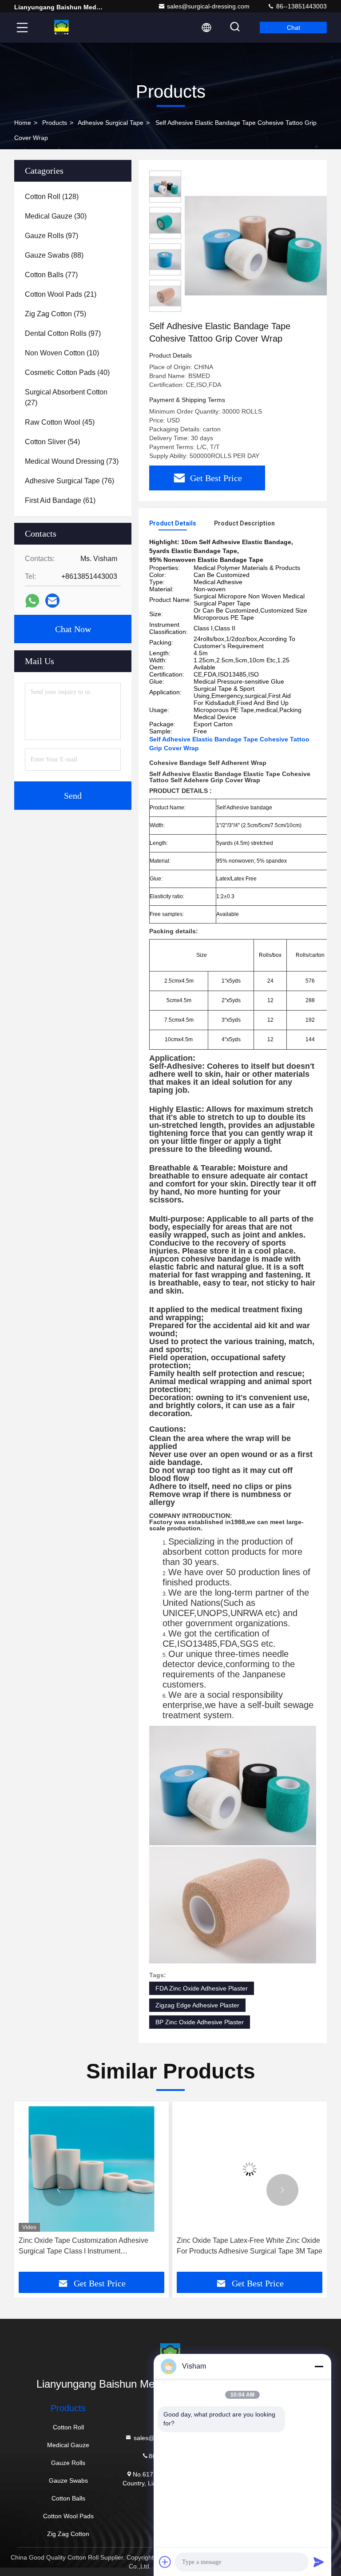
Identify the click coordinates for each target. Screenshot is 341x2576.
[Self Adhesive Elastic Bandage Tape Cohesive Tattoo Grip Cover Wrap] (259, 245)
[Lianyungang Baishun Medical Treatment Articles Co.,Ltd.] (62, 28)
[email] (52, 601)
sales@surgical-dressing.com (208, 6)
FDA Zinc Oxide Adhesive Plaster (202, 1988)
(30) (56, 216)
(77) (51, 275)
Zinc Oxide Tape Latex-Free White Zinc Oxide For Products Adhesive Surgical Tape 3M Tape (91, 2246)
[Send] (319, 2562)
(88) (54, 255)
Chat (293, 28)
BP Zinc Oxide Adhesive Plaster (200, 2022)
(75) (56, 314)
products (55, 123)
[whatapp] (32, 601)
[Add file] (165, 2562)
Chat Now (73, 629)
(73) (72, 461)
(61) (60, 500)
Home (23, 123)
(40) (67, 372)
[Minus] (319, 2366)
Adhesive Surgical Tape (111, 123)
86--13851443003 (301, 6)
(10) (62, 353)
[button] (59, 2190)
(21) (61, 294)
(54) (52, 442)
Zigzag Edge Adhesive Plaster (197, 2005)
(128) (52, 197)
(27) (66, 397)
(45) (60, 422)
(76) (69, 481)
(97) (52, 236)
